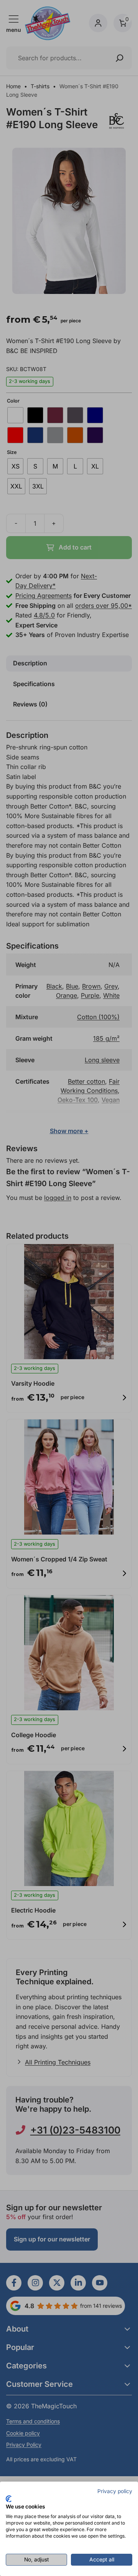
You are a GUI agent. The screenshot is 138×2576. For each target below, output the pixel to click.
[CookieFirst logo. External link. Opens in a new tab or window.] (9, 2499)
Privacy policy (115, 2491)
